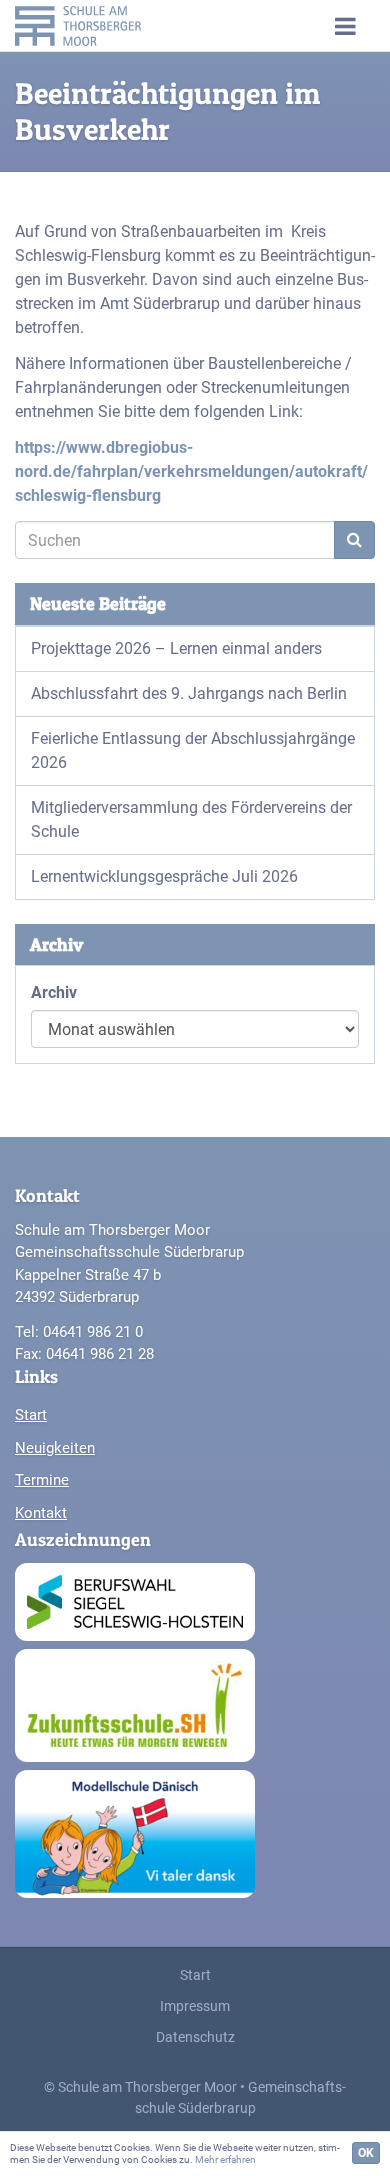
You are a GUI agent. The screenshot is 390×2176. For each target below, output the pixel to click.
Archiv (54, 992)
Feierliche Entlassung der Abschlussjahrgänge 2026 (193, 750)
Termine (42, 1480)
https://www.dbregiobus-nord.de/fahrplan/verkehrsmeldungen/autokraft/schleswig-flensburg (191, 471)
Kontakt (41, 1513)
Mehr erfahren (225, 2159)
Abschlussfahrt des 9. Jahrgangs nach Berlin (189, 693)
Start (31, 1415)
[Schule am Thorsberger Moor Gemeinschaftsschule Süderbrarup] (99, 25)
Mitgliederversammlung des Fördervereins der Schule (191, 819)
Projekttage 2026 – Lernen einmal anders (176, 648)
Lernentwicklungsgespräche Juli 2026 (164, 876)
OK (366, 2153)
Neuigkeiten (55, 1448)
